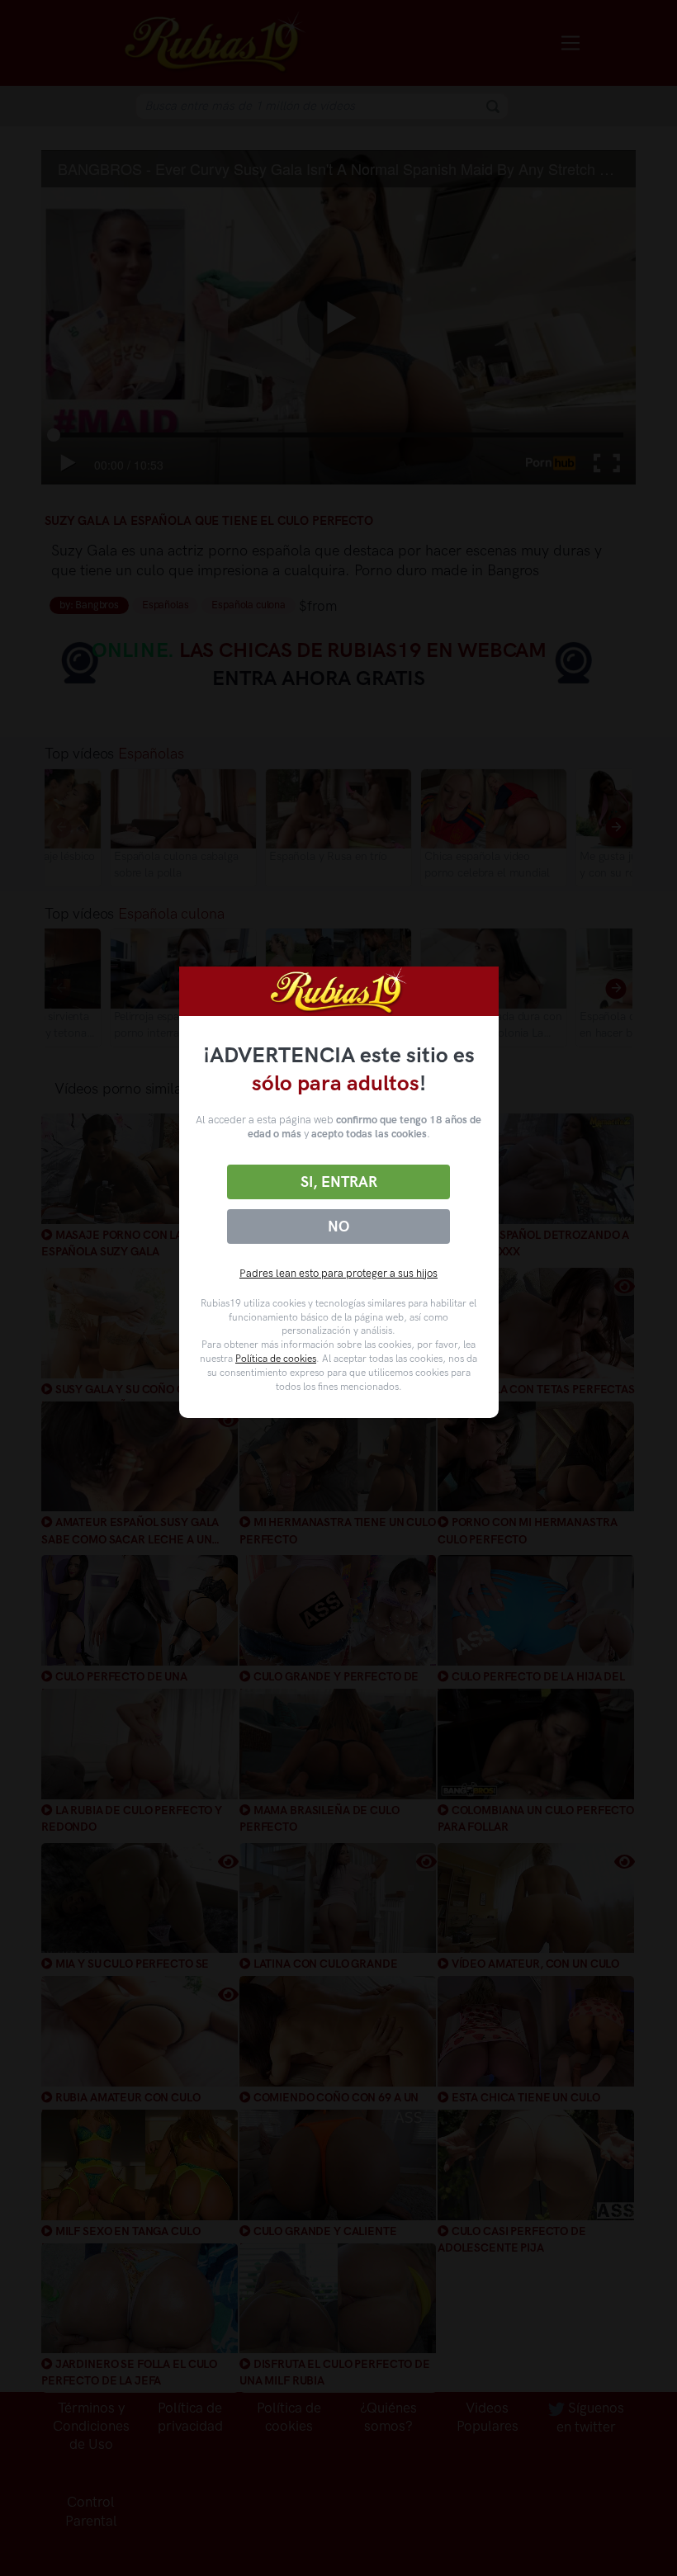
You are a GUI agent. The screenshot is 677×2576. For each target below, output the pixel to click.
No (338, 1227)
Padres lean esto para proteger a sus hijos (338, 1273)
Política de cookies (276, 1359)
